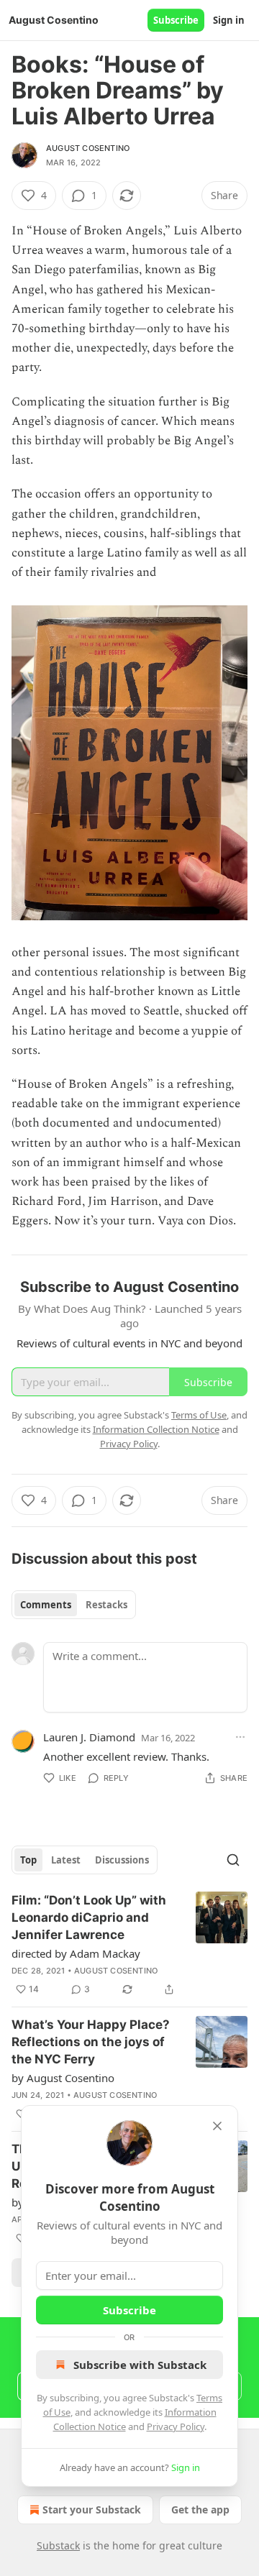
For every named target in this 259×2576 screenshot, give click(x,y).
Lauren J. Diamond (89, 1737)
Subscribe (176, 20)
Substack (58, 2545)
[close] (217, 2126)
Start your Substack (92, 2509)
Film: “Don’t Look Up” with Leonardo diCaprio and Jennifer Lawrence (89, 1917)
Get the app (200, 2509)
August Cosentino (88, 148)
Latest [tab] (66, 1860)
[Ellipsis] (240, 1737)
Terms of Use (199, 1415)
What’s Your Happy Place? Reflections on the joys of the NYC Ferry (91, 2042)
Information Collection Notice (156, 1429)
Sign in (229, 20)
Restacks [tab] (106, 1605)
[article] (129, 1945)
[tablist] (74, 1605)
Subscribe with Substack (140, 2365)
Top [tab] (28, 1860)
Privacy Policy (176, 2426)
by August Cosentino (63, 2078)
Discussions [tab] (122, 1860)
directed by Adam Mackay (76, 1953)
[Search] (233, 1860)
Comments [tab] (46, 1605)
